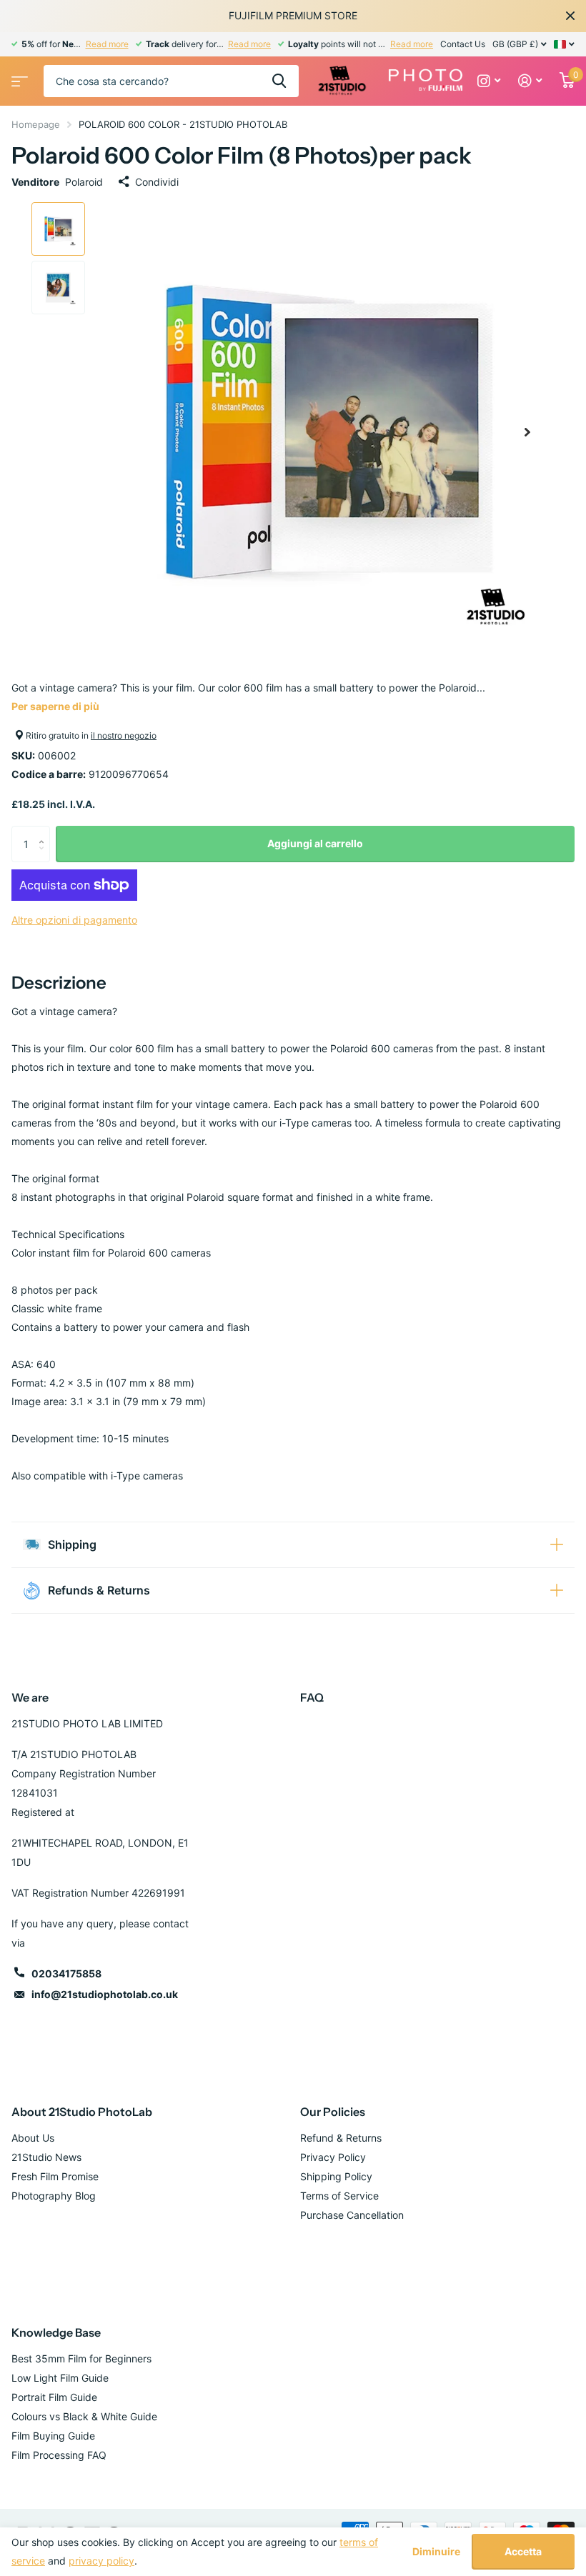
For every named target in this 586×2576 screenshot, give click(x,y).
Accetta (523, 2551)
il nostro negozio (124, 735)
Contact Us (463, 44)
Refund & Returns (341, 2138)
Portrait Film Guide (54, 2397)
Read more (107, 44)
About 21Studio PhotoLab (82, 2112)
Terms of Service (339, 2196)
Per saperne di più (55, 706)
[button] (527, 432)
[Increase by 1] (45, 831)
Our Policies (333, 2112)
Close (570, 16)
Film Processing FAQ (59, 2455)
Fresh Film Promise (55, 2176)
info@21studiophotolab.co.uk (105, 1994)
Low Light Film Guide (60, 2378)
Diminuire (436, 2552)
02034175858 (66, 1973)
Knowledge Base (56, 2332)
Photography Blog (54, 2196)
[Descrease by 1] (45, 857)
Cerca (279, 81)
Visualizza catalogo (18, 77)
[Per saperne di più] (489, 81)
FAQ (312, 1697)
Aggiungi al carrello (315, 843)
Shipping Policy (336, 2176)
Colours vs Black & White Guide (84, 2416)
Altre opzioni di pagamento (74, 920)
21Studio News (46, 2157)
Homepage (36, 124)
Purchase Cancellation (352, 2215)
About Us (33, 2138)
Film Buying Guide (53, 2436)
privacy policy (101, 2561)
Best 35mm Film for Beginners (81, 2358)
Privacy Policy (333, 2157)
